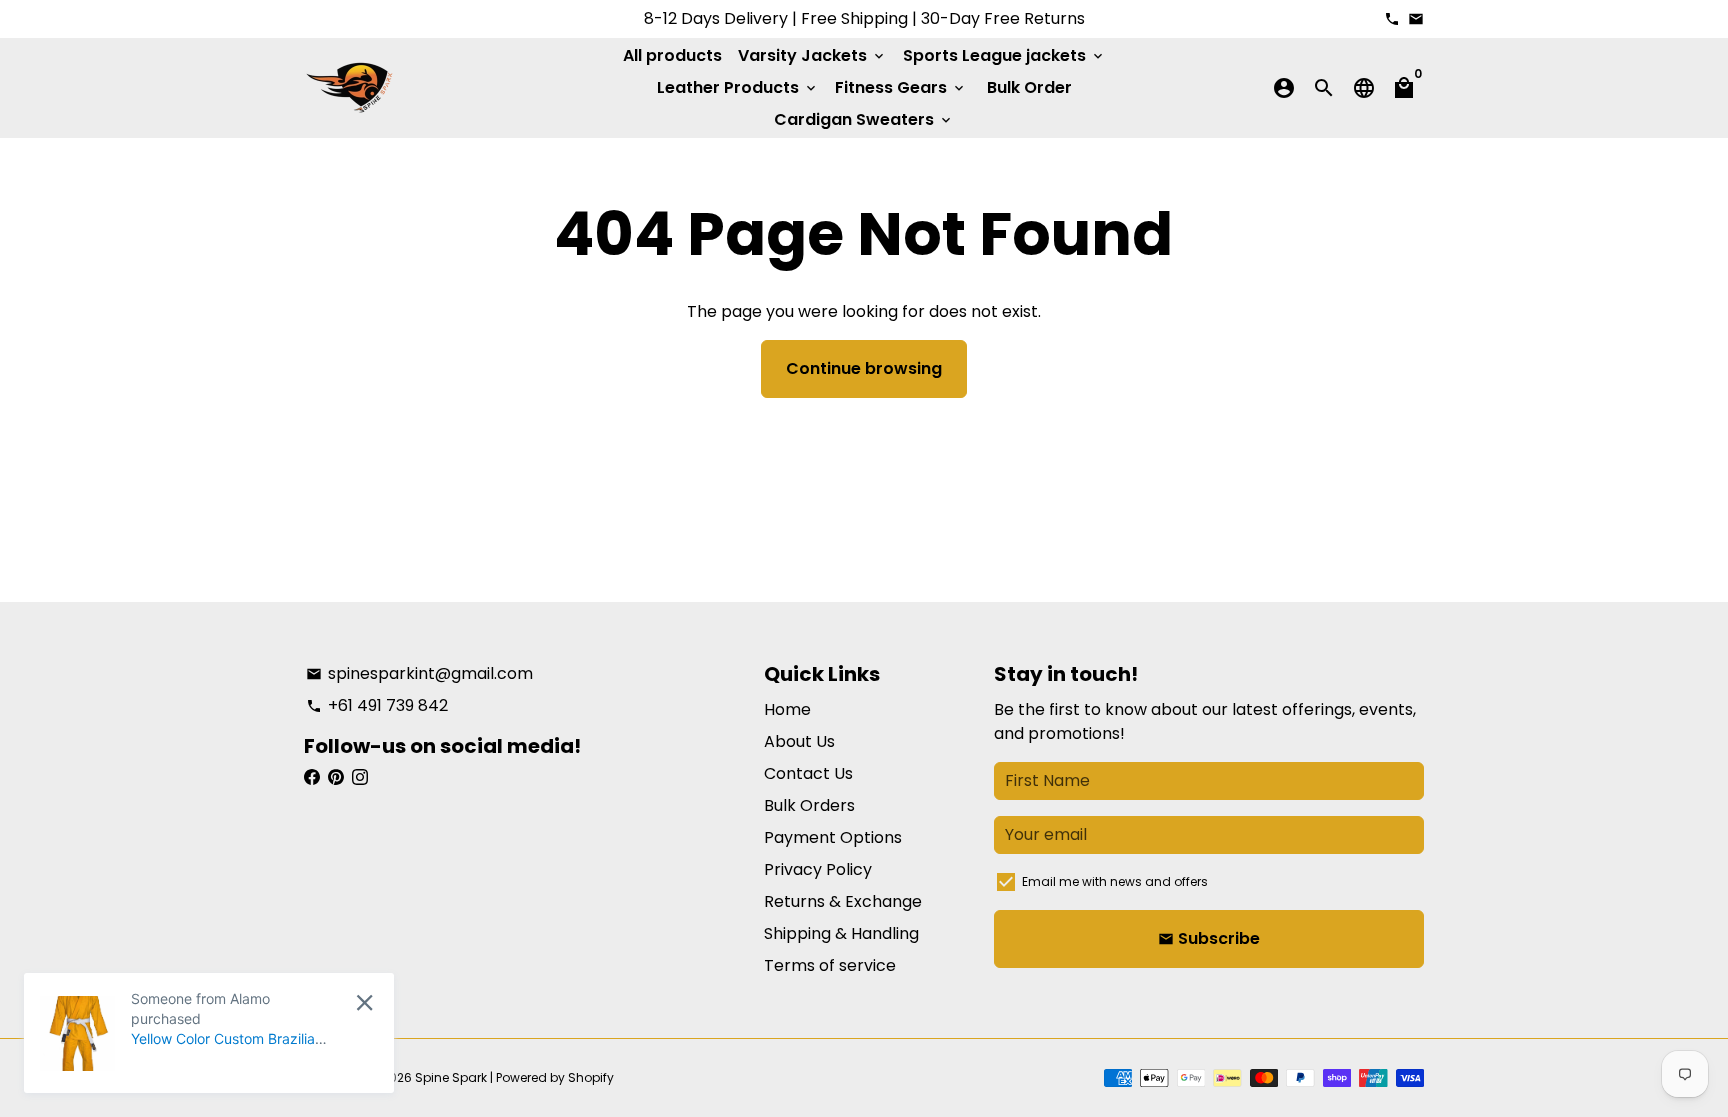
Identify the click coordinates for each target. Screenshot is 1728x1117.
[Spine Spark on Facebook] (312, 777)
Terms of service (830, 965)
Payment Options (833, 837)
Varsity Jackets (812, 55)
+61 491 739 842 (377, 705)
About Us (799, 741)
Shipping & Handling (841, 933)
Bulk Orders (809, 805)
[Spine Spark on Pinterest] (336, 777)
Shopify (591, 1077)
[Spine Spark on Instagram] (360, 777)
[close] (364, 1002)
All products (672, 55)
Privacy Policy (818, 869)
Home (787, 709)
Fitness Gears (901, 87)
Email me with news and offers (1115, 881)
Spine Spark (451, 1077)
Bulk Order (1029, 87)
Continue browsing (864, 368)
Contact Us (808, 773)
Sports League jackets (1004, 55)
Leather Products (738, 87)
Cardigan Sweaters (864, 119)
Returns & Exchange (843, 901)
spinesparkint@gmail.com (419, 673)
